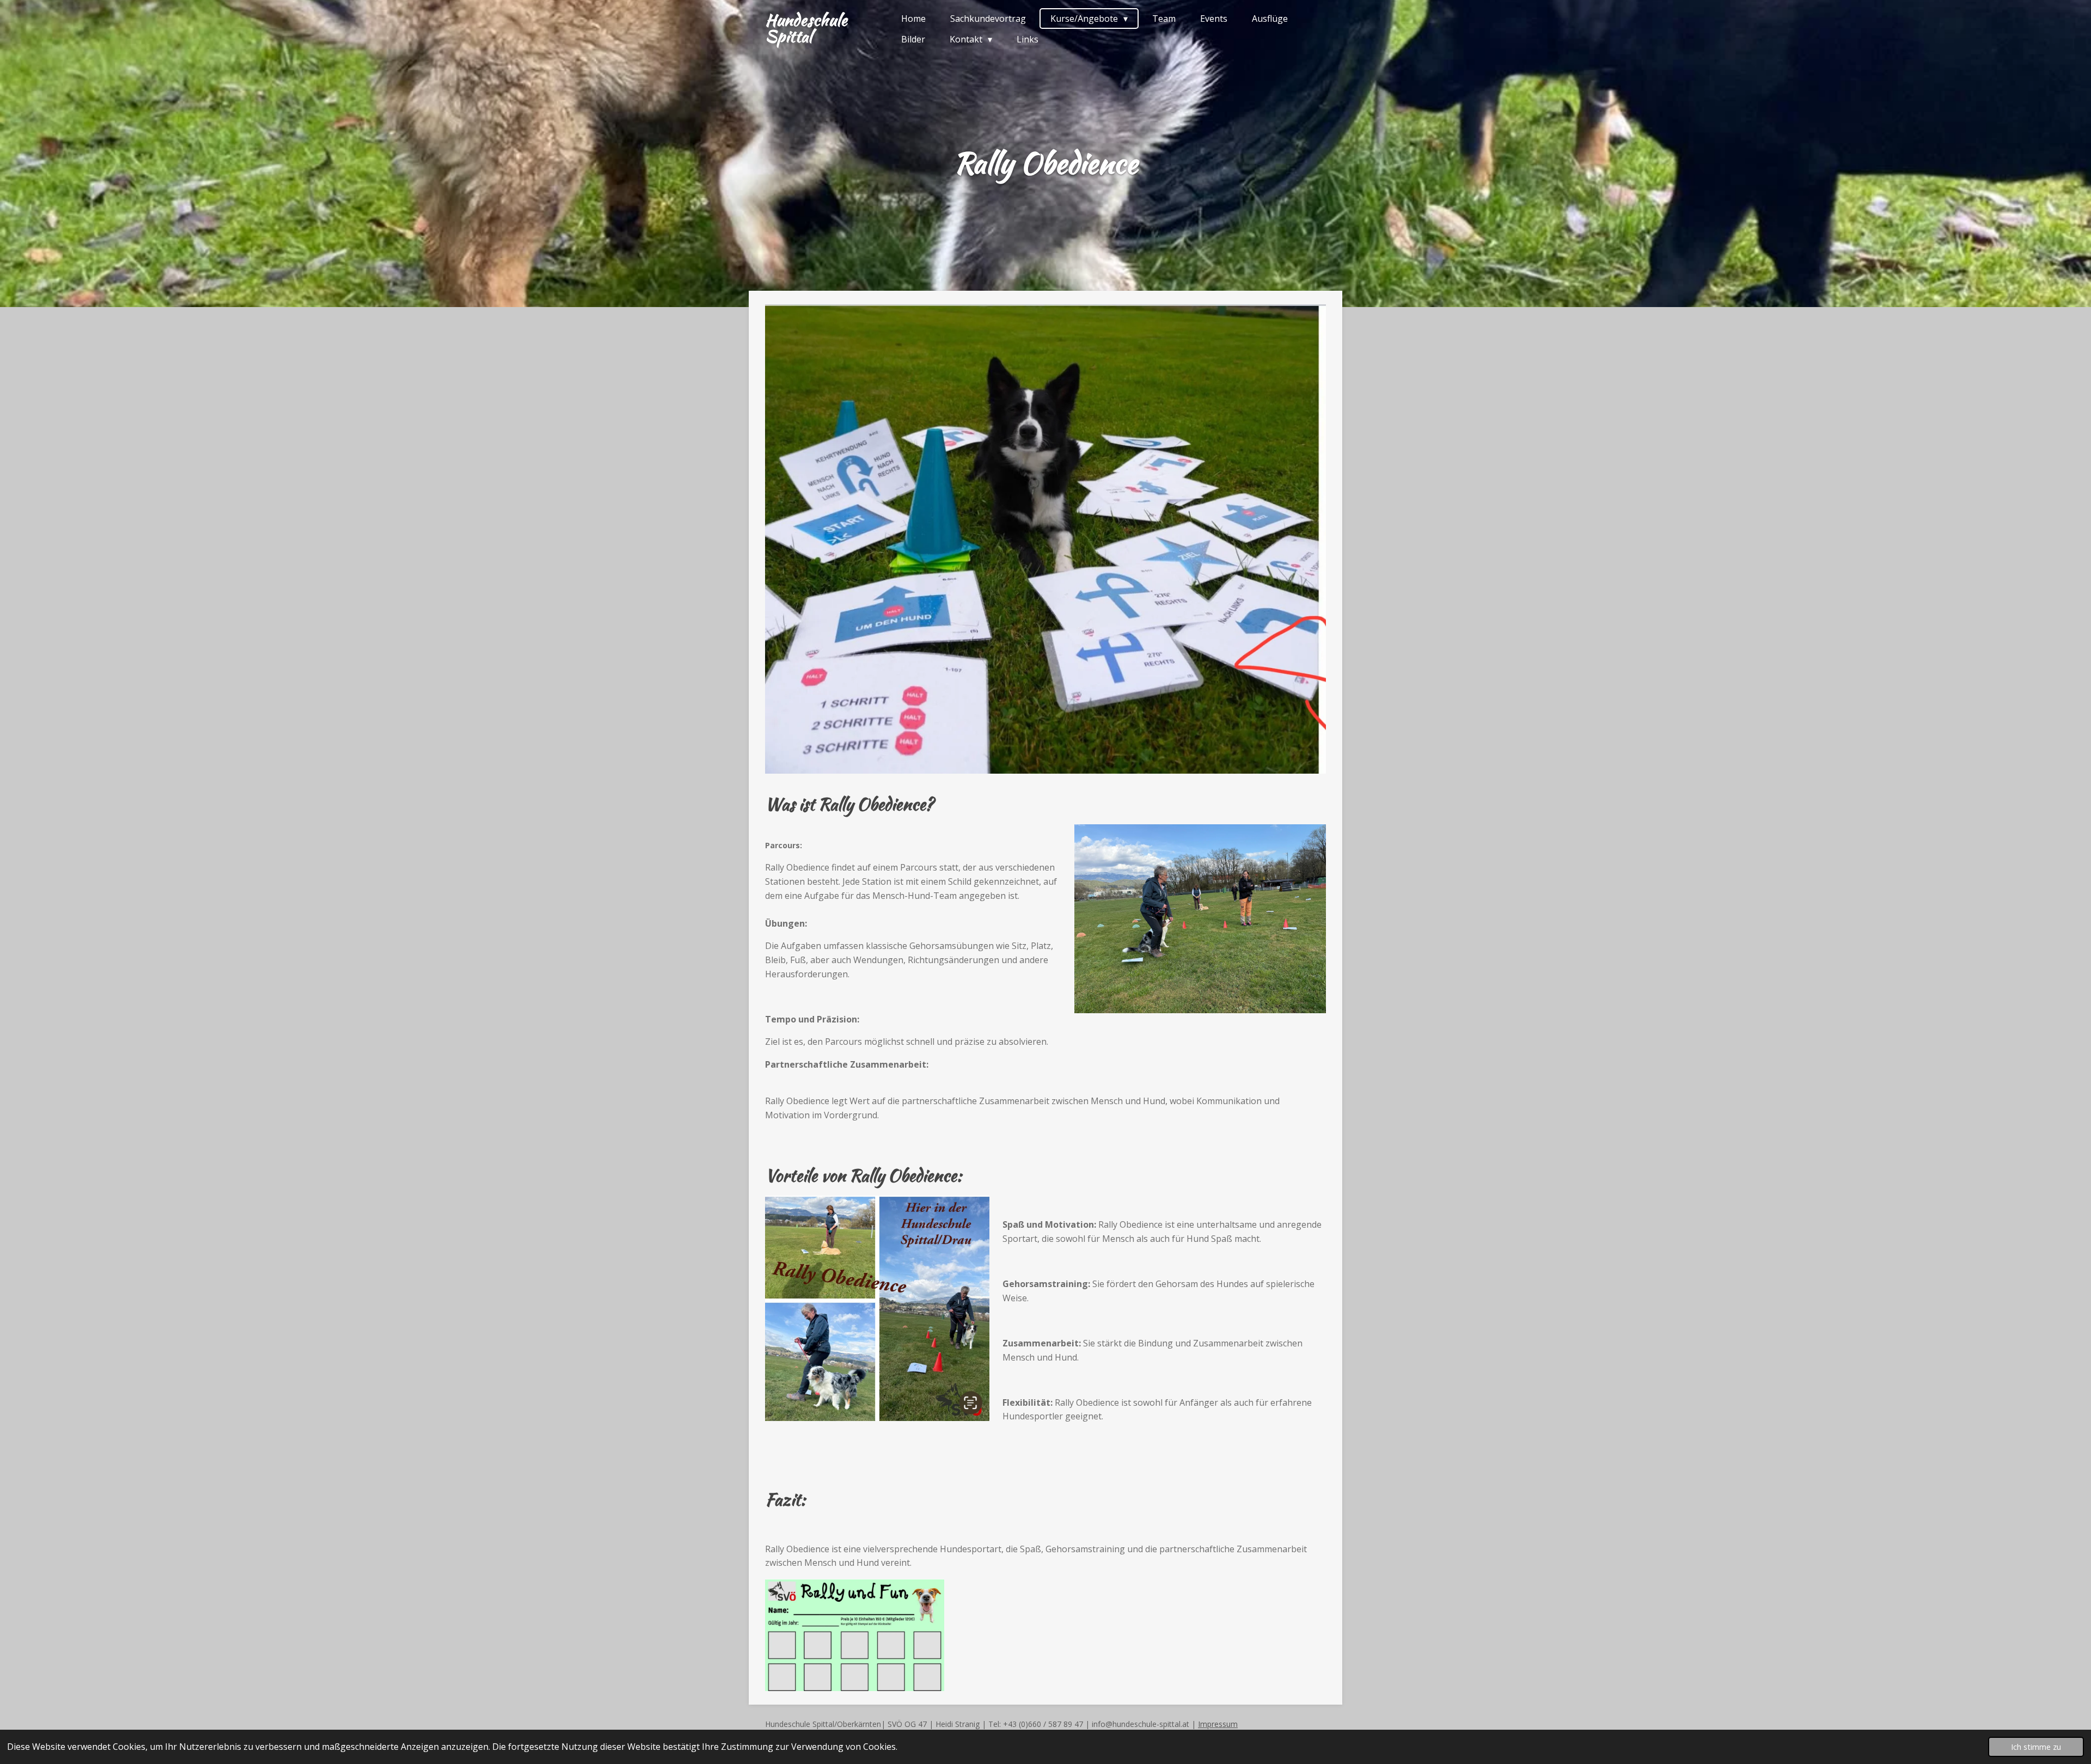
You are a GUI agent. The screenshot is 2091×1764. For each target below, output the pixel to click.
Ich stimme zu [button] (2036, 1747)
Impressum (1218, 1724)
